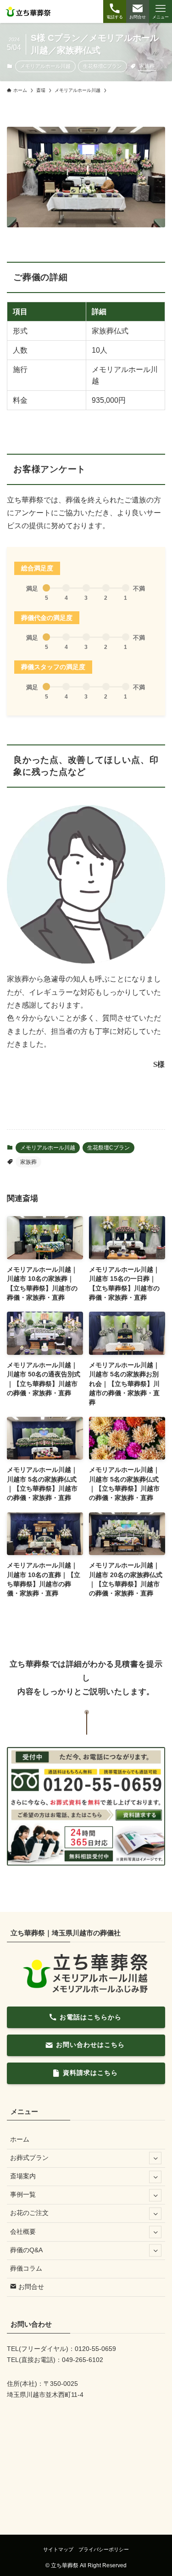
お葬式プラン (29, 2158)
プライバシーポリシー (104, 2549)
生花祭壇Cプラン (103, 66)
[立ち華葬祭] (29, 11)
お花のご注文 (29, 2213)
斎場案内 (23, 2176)
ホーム (20, 2139)
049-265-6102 (83, 2360)
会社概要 (23, 2232)
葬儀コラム (26, 2269)
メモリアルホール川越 (45, 66)
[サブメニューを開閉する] (155, 2158)
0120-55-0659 (95, 2349)
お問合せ (30, 2287)
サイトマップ (58, 2549)
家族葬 (147, 66)
